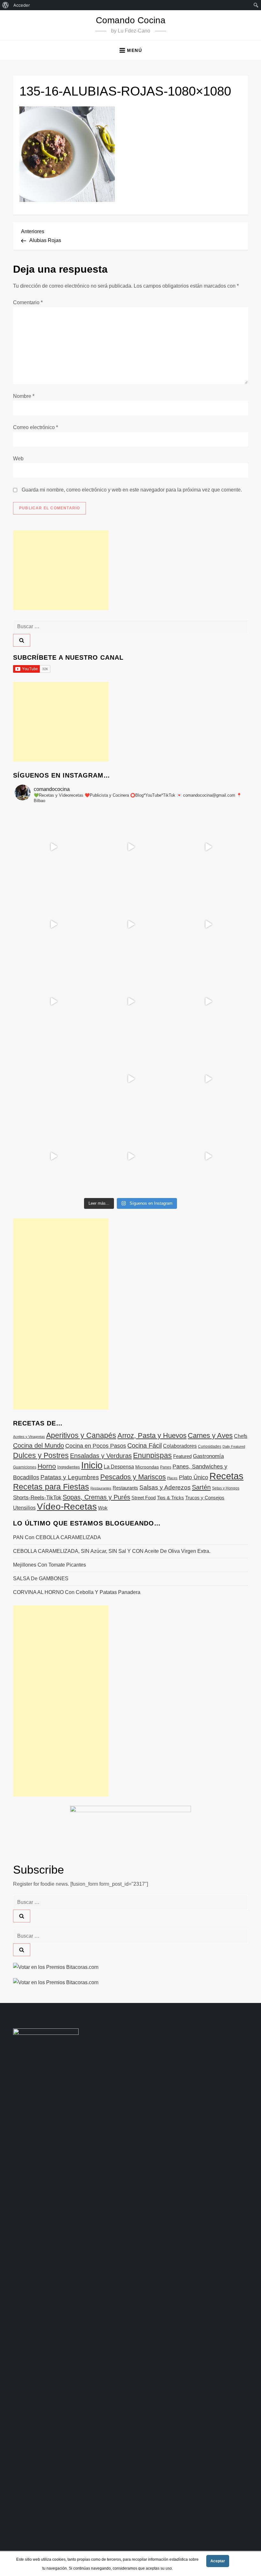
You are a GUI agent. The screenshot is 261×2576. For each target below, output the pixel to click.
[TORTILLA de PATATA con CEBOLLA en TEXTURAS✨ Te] (208, 925)
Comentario (28, 302)
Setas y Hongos (226, 1488)
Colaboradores (180, 1446)
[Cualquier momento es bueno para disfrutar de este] (53, 1156)
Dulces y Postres (41, 1455)
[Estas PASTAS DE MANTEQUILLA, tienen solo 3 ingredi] (208, 847)
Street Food (144, 1498)
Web (18, 459)
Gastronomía (208, 1456)
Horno (47, 1466)
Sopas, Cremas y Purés (96, 1497)
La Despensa (119, 1467)
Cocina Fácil (145, 1446)
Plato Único (194, 1477)
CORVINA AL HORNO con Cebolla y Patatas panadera (77, 1592)
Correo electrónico (35, 427)
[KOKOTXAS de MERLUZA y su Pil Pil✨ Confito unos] (131, 847)
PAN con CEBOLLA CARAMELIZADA (57, 1537)
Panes (166, 1467)
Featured (182, 1456)
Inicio (92, 1465)
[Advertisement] (61, 570)
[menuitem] (6, 5)
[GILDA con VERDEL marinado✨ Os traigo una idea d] (131, 1079)
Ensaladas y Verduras (101, 1456)
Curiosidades (210, 1446)
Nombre (24, 396)
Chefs (241, 1436)
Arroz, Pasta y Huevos (152, 1435)
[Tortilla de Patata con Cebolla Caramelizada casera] (53, 847)
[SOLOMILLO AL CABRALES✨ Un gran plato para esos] (131, 1156)
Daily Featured (234, 1446)
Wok (103, 1508)
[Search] (22, 640)
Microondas (147, 1467)
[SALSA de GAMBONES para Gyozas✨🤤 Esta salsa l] (208, 1079)
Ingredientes (69, 1467)
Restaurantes (101, 1488)
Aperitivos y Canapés (81, 1435)
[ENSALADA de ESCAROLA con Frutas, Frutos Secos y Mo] (131, 925)
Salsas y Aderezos (165, 1487)
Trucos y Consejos (205, 1498)
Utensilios (24, 1508)
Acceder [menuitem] (22, 5)
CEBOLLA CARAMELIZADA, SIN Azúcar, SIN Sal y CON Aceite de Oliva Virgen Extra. (112, 1551)
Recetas (226, 1476)
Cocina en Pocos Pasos (96, 1446)
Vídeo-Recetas (67, 1507)
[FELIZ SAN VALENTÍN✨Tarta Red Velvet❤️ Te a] (131, 1002)
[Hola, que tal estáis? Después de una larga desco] (53, 925)
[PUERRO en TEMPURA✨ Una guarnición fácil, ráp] (208, 1156)
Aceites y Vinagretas (29, 1437)
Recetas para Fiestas (51, 1487)
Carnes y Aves (210, 1435)
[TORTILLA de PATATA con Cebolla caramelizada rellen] (53, 1002)
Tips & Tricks (170, 1498)
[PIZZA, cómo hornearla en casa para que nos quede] (208, 1002)
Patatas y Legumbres (70, 1477)
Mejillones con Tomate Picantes (49, 1565)
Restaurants (125, 1488)
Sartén (201, 1487)
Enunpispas (152, 1455)
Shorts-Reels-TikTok (37, 1498)
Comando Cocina (131, 20)
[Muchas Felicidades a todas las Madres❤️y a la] (53, 1079)
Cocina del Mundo (39, 1446)
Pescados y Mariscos (133, 1477)
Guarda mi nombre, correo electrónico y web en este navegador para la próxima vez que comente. (132, 490)
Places (172, 1478)
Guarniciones (25, 1467)
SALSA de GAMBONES (41, 1579)
